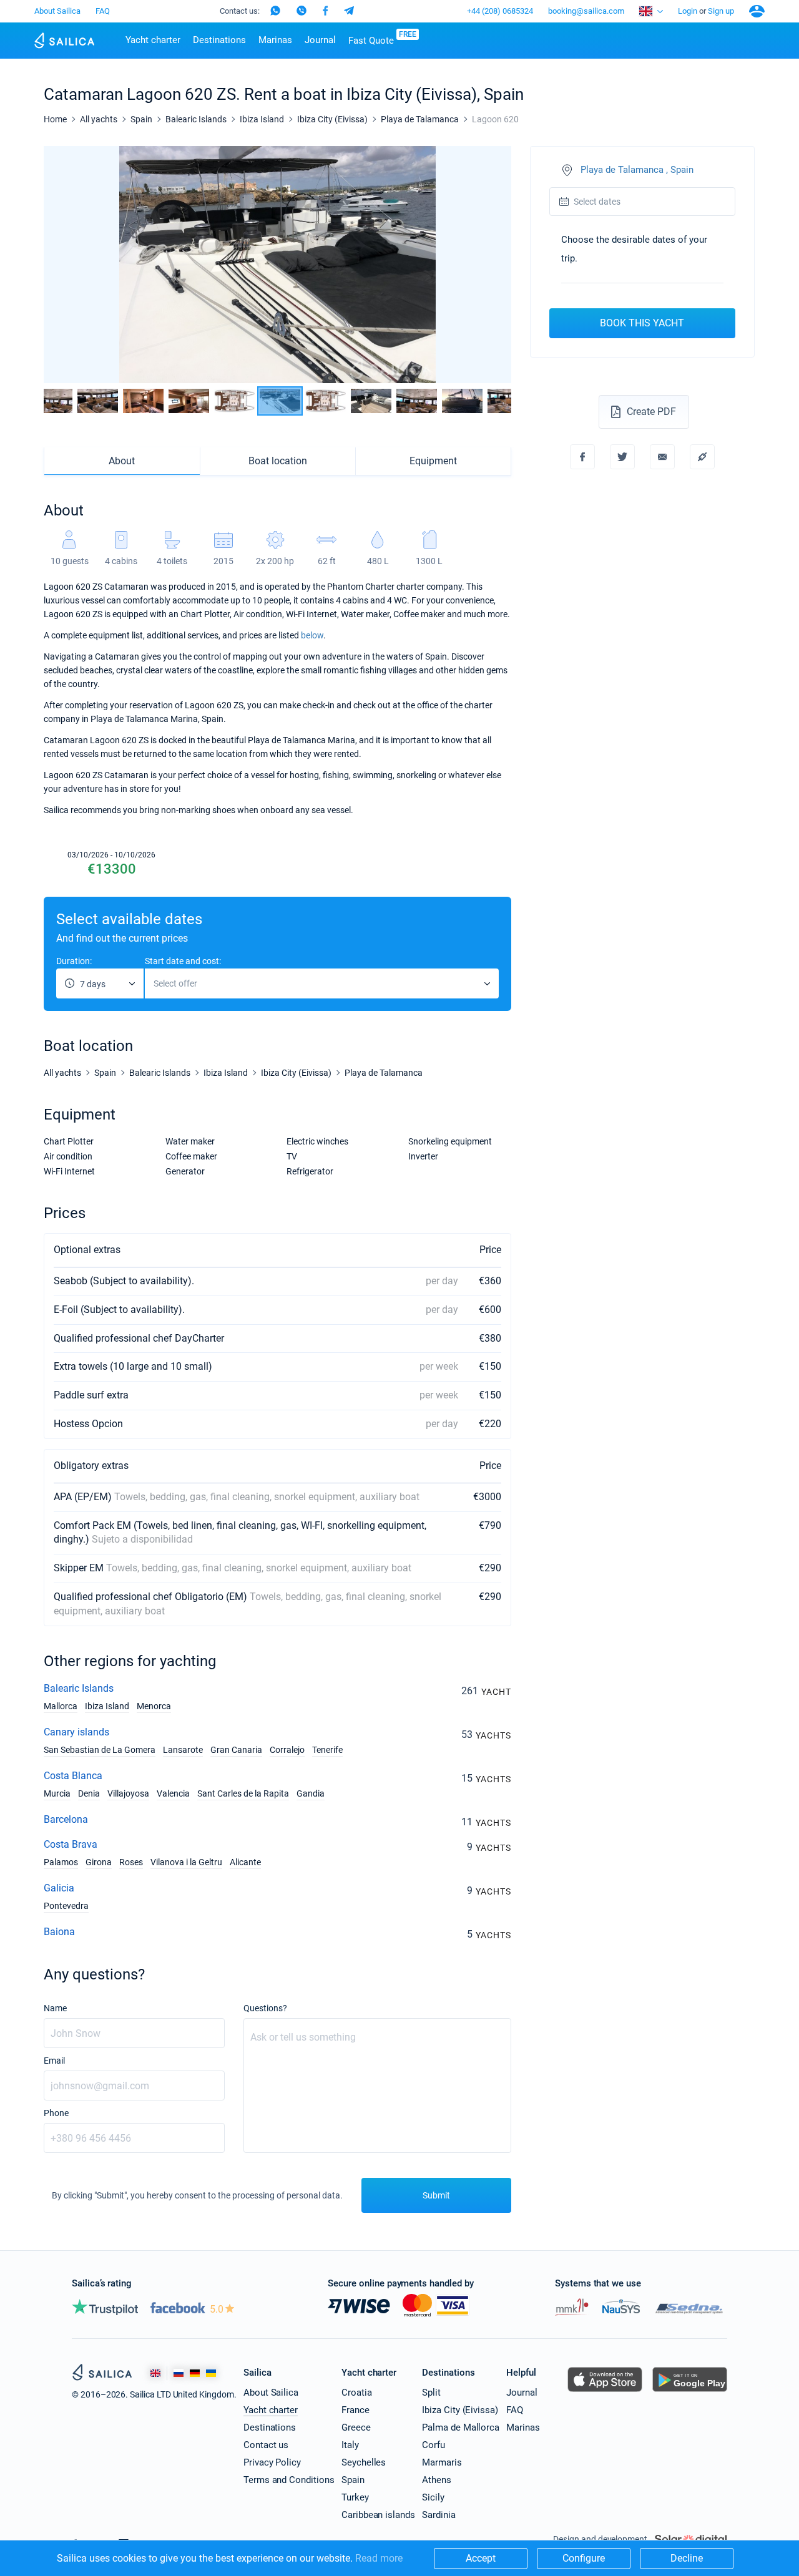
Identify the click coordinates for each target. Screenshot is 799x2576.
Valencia (173, 1793)
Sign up (721, 11)
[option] (277, 265)
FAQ (103, 11)
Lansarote (183, 1750)
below (312, 635)
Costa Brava (71, 1844)
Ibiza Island (107, 1706)
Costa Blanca (73, 1776)
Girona (99, 1862)
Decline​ (687, 2558)
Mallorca (61, 1706)
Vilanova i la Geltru (186, 1862)
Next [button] (491, 265)
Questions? (265, 2008)
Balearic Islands (79, 1688)
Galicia (59, 1888)
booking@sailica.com (586, 11)
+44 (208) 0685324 (500, 11)
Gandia (311, 1793)
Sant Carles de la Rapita (243, 1793)
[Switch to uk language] (211, 2373)
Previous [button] (64, 265)
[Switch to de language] (195, 2373)
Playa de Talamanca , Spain (637, 170)
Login (688, 11)
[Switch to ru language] (179, 2373)
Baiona (59, 1932)
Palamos (61, 1862)
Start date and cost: (183, 961)
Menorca (154, 1706)
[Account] (757, 11)
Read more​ (379, 2558)
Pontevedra (66, 1906)
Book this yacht (642, 323)
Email (54, 2061)
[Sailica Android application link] (690, 2392)
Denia (89, 1793)
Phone (56, 2113)
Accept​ (481, 2558)
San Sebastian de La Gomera (100, 1750)
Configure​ (584, 2558)
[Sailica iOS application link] (605, 2392)
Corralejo (287, 1750)
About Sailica (57, 11)
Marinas (275, 40)
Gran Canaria (236, 1750)
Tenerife (327, 1750)
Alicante (245, 1862)
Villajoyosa (128, 1793)
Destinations (219, 40)
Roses (131, 1862)
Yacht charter (153, 40)
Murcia (57, 1793)
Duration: (74, 961)
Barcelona (66, 1819)
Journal (320, 40)
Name (55, 2008)
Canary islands (76, 1732)
